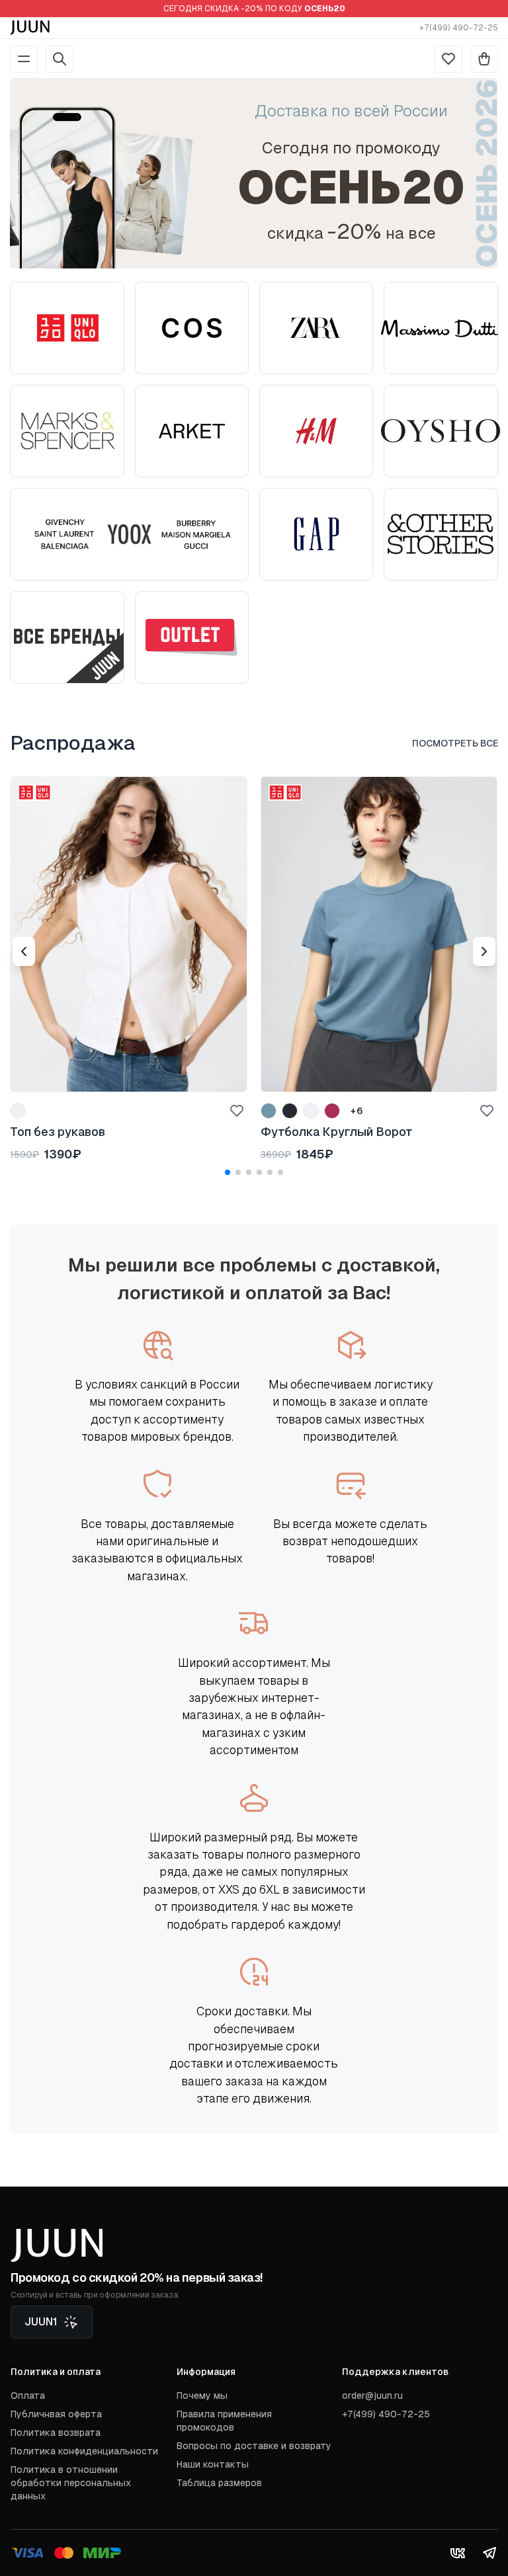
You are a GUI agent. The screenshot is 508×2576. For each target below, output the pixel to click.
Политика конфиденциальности (84, 2451)
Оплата (28, 2395)
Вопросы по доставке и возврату (254, 2446)
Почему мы (202, 2395)
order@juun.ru (372, 2395)
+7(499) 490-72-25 (459, 28)
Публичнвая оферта (56, 2414)
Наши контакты (213, 2464)
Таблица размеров (219, 2483)
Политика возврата (56, 2433)
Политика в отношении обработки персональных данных (71, 2483)
